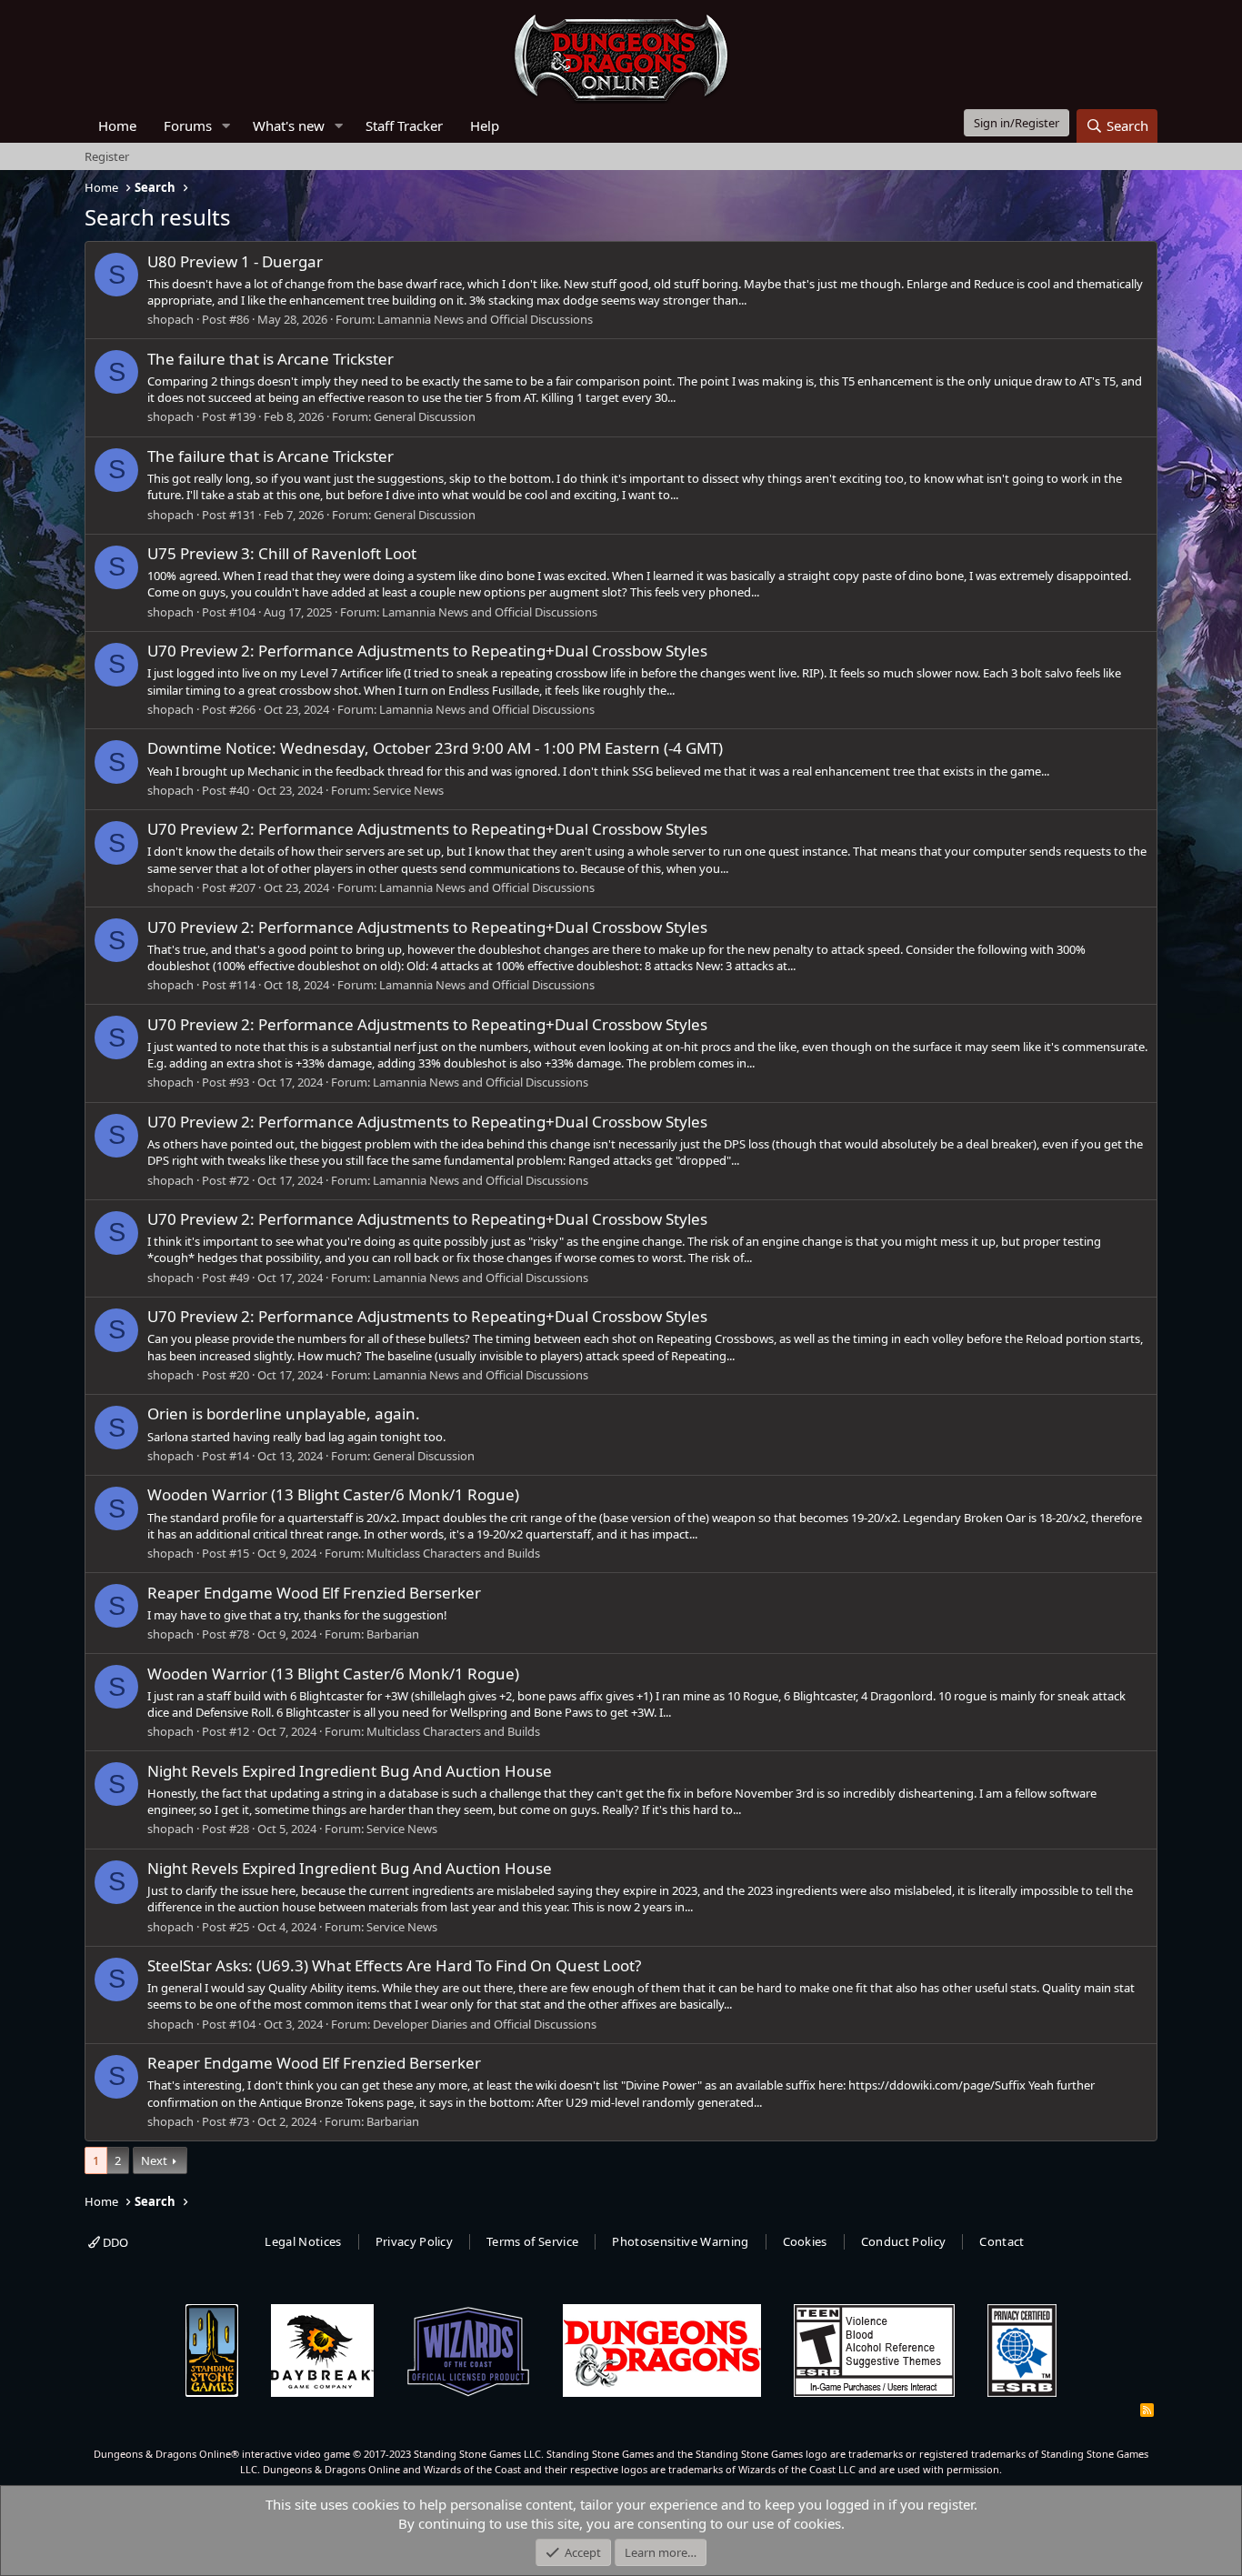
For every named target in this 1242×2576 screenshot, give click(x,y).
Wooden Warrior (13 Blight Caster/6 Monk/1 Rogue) (333, 1494)
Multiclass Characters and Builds (453, 1553)
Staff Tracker (404, 125)
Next (154, 2160)
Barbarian (393, 1634)
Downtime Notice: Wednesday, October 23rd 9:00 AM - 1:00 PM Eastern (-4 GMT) (435, 748)
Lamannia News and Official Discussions (485, 319)
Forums (188, 125)
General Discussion (425, 416)
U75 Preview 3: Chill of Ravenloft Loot (282, 553)
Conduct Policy (904, 2241)
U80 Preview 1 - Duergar (235, 261)
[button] (226, 126)
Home (117, 125)
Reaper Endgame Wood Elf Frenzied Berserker (314, 1593)
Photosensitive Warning (680, 2241)
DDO (114, 2242)
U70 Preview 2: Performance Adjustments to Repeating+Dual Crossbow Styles (427, 651)
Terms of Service (532, 2241)
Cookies (805, 2241)
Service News (408, 790)
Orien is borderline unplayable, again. (284, 1413)
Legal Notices (303, 2241)
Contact (1002, 2241)
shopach (170, 319)
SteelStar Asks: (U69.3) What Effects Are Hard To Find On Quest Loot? (394, 1965)
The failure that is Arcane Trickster (270, 359)
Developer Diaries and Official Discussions (485, 2024)
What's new (289, 125)
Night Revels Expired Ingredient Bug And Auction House (350, 1771)
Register (107, 156)
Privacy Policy (415, 2241)
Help (485, 125)
